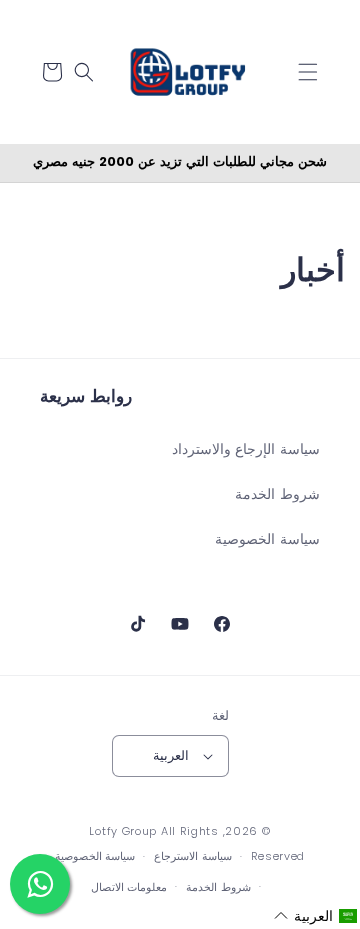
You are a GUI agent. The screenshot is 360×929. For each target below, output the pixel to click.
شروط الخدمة (277, 494)
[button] (308, 72)
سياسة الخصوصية (267, 539)
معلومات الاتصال (129, 887)
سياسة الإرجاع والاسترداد (246, 449)
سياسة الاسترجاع (193, 856)
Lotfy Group (123, 831)
